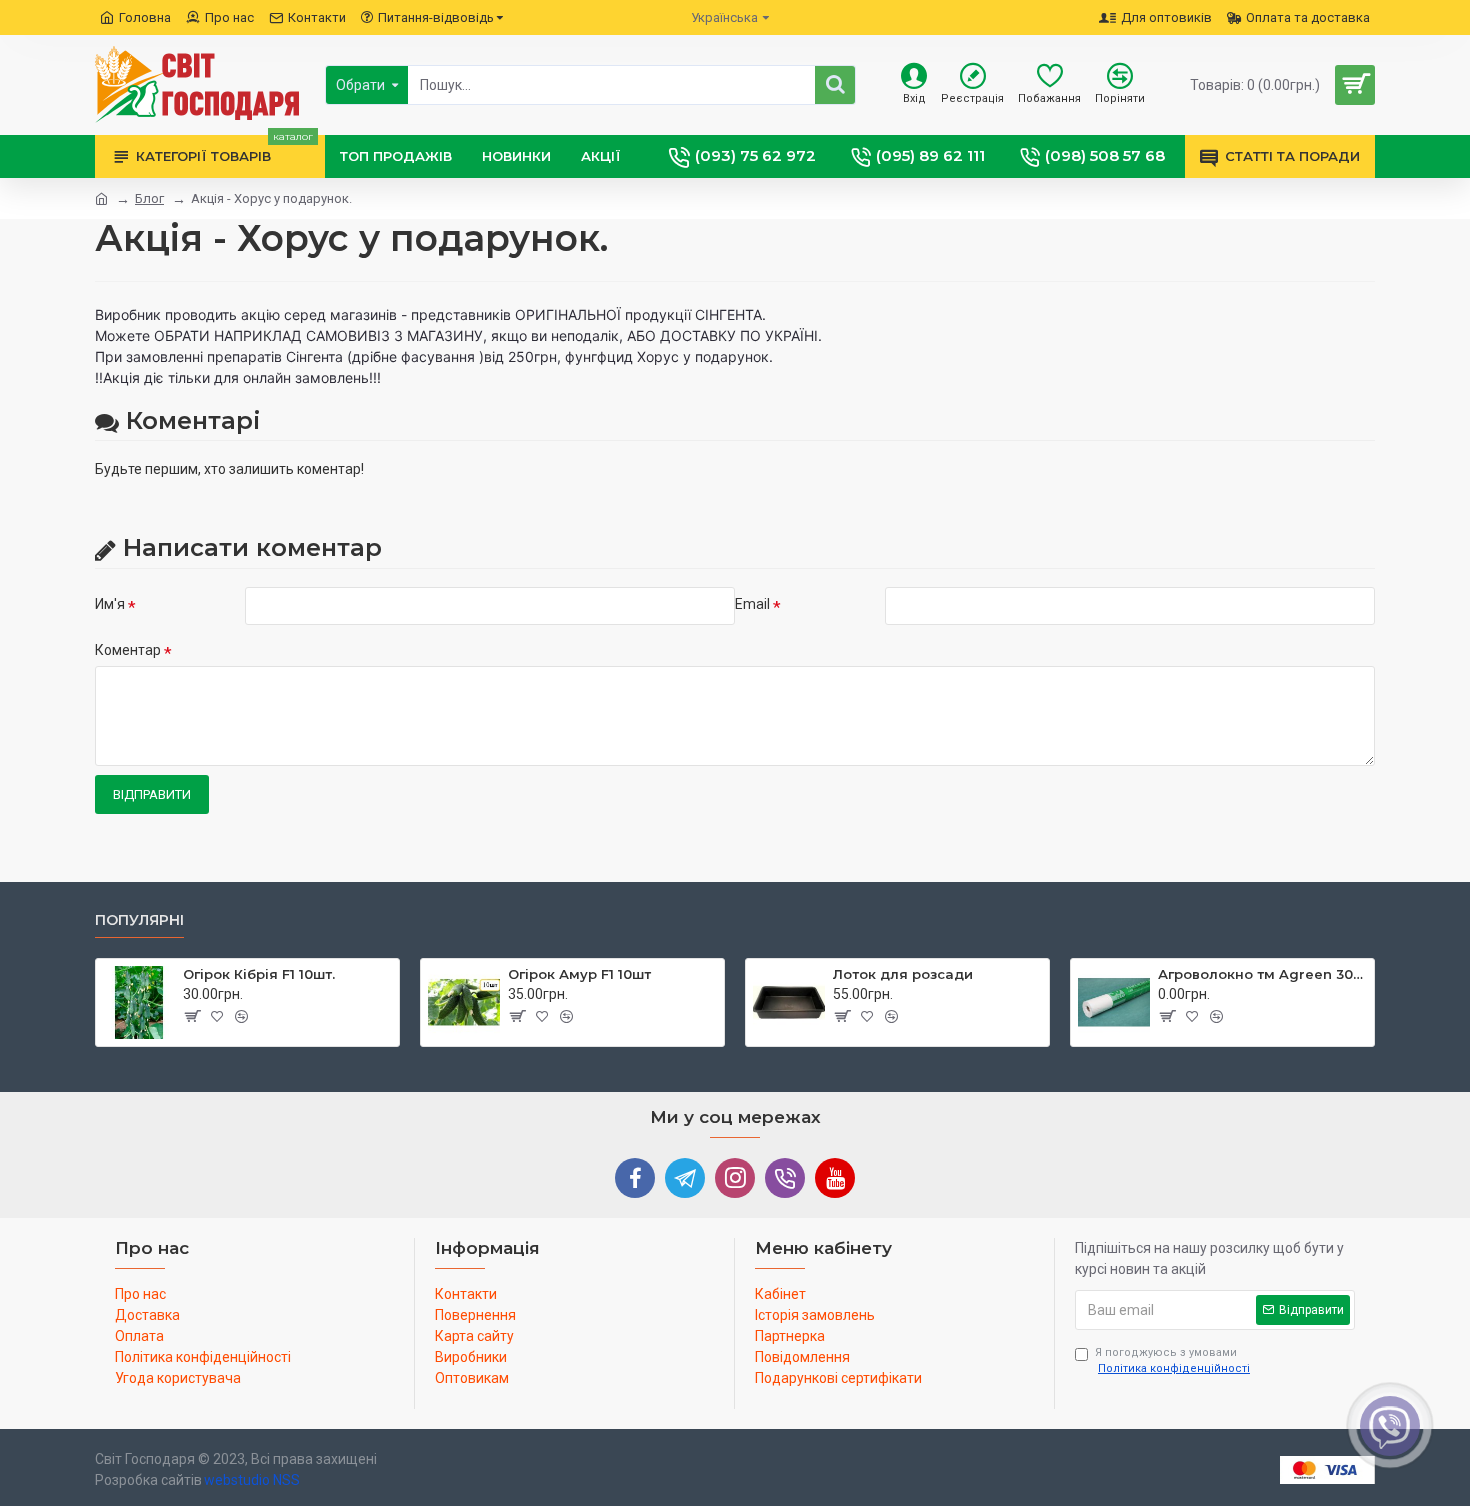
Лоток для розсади (903, 974)
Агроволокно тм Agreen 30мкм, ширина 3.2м (1262, 974)
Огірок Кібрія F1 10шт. (259, 974)
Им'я (110, 604)
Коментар (128, 650)
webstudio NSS (252, 1480)
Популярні (139, 920)
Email (752, 604)
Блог (149, 198)
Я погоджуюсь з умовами (1172, 1361)
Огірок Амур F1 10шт (579, 974)
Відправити (152, 794)
